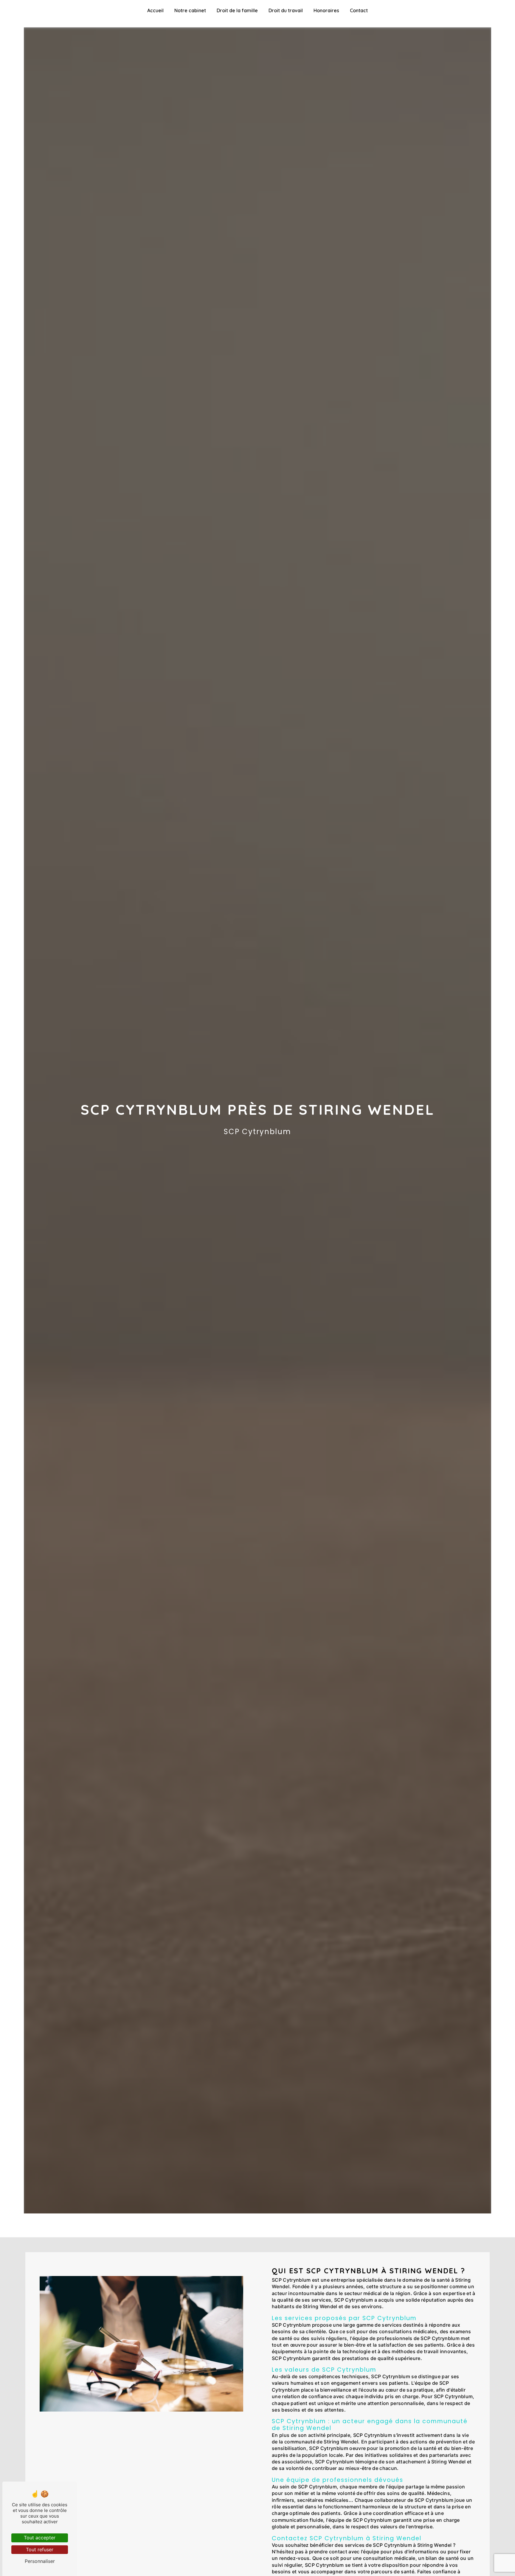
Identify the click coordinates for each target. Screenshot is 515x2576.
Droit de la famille (237, 10)
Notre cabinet (190, 10)
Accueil (155, 10)
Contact (359, 10)
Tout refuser (40, 2549)
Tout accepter (40, 2538)
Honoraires (326, 10)
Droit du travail (286, 10)
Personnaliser (40, 2561)
